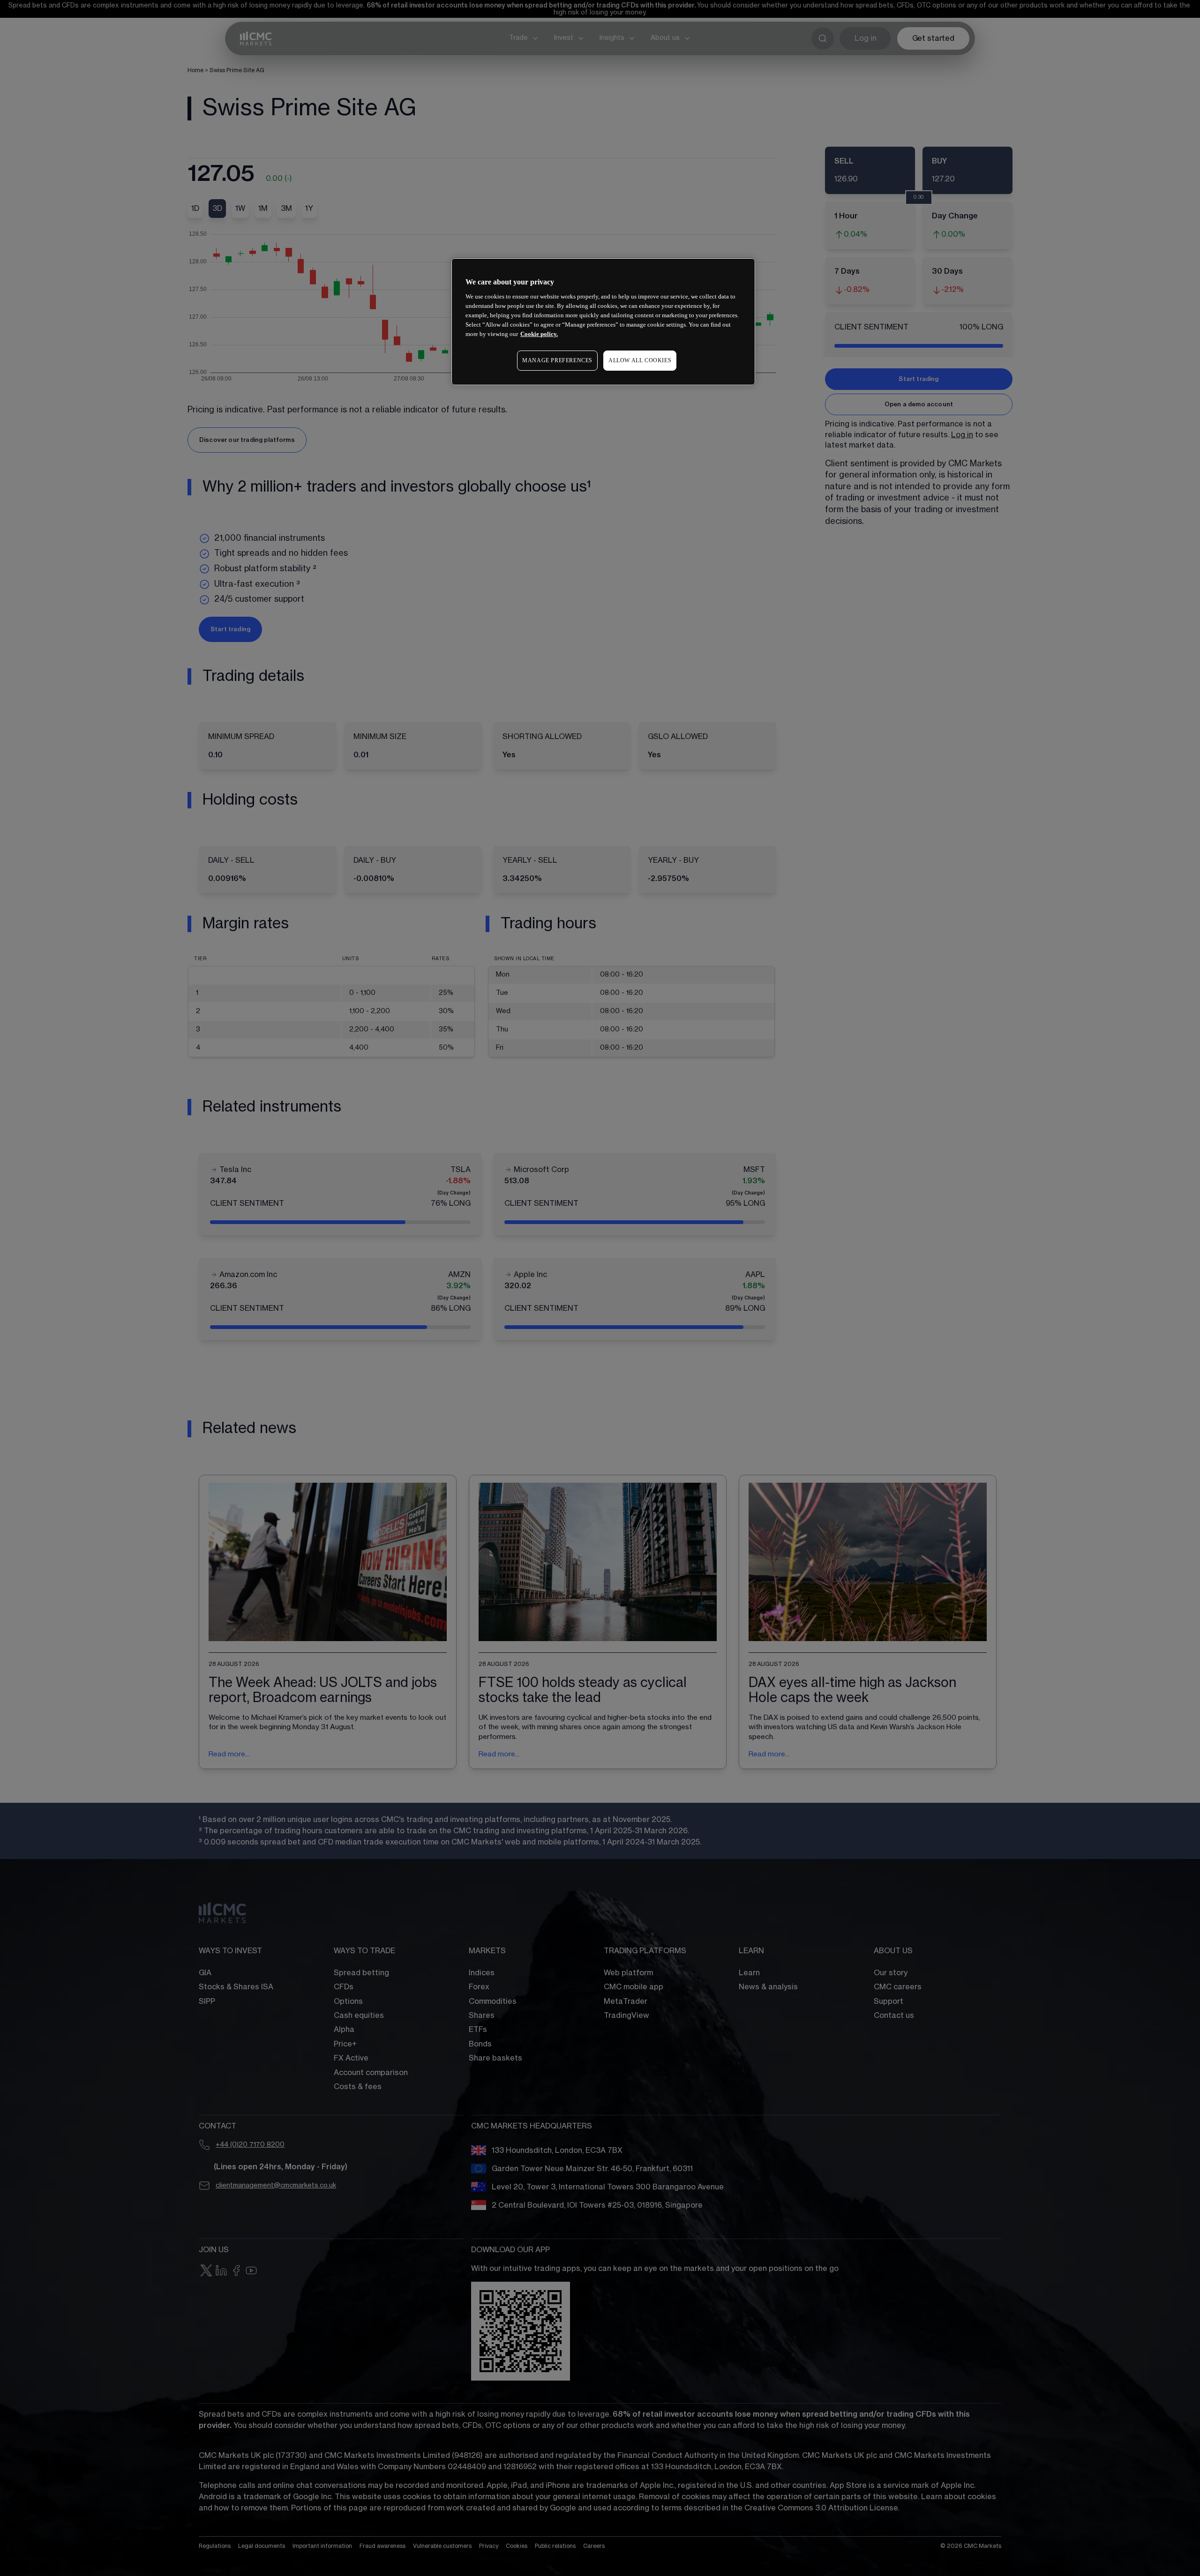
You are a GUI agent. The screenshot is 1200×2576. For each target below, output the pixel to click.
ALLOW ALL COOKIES (640, 360)
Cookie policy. (539, 334)
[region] (603, 322)
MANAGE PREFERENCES (557, 360)
